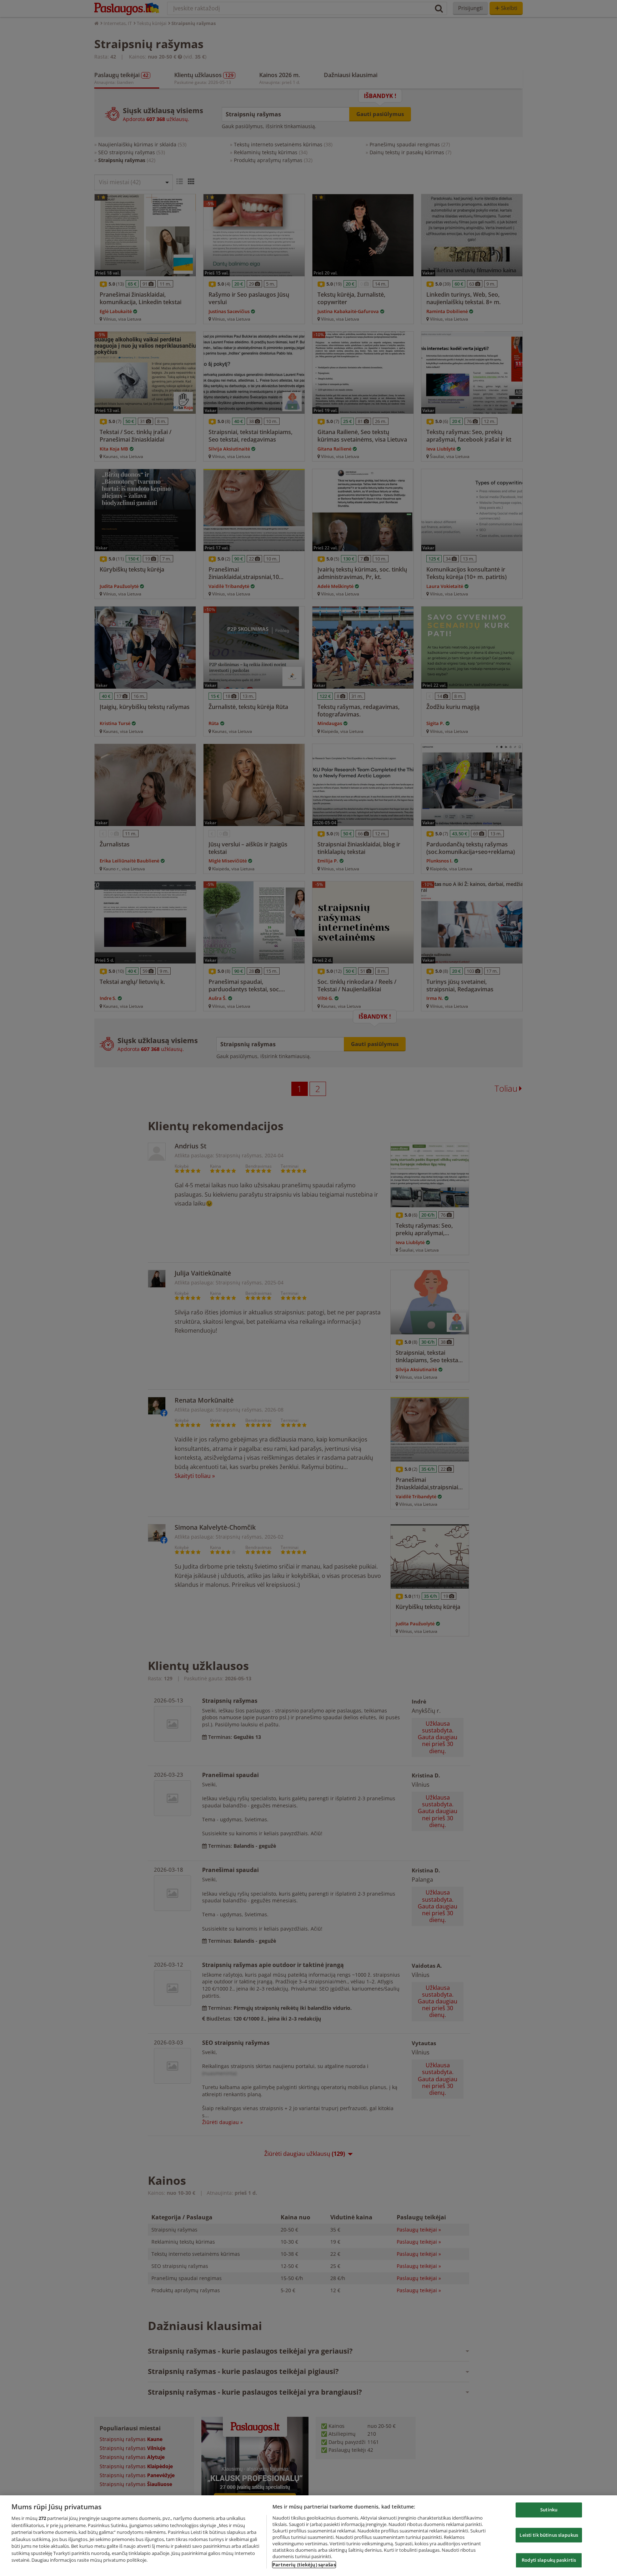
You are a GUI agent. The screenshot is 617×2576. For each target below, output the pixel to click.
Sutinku (549, 2510)
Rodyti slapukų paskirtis (549, 2560)
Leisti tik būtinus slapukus (549, 2535)
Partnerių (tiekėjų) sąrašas (304, 2565)
